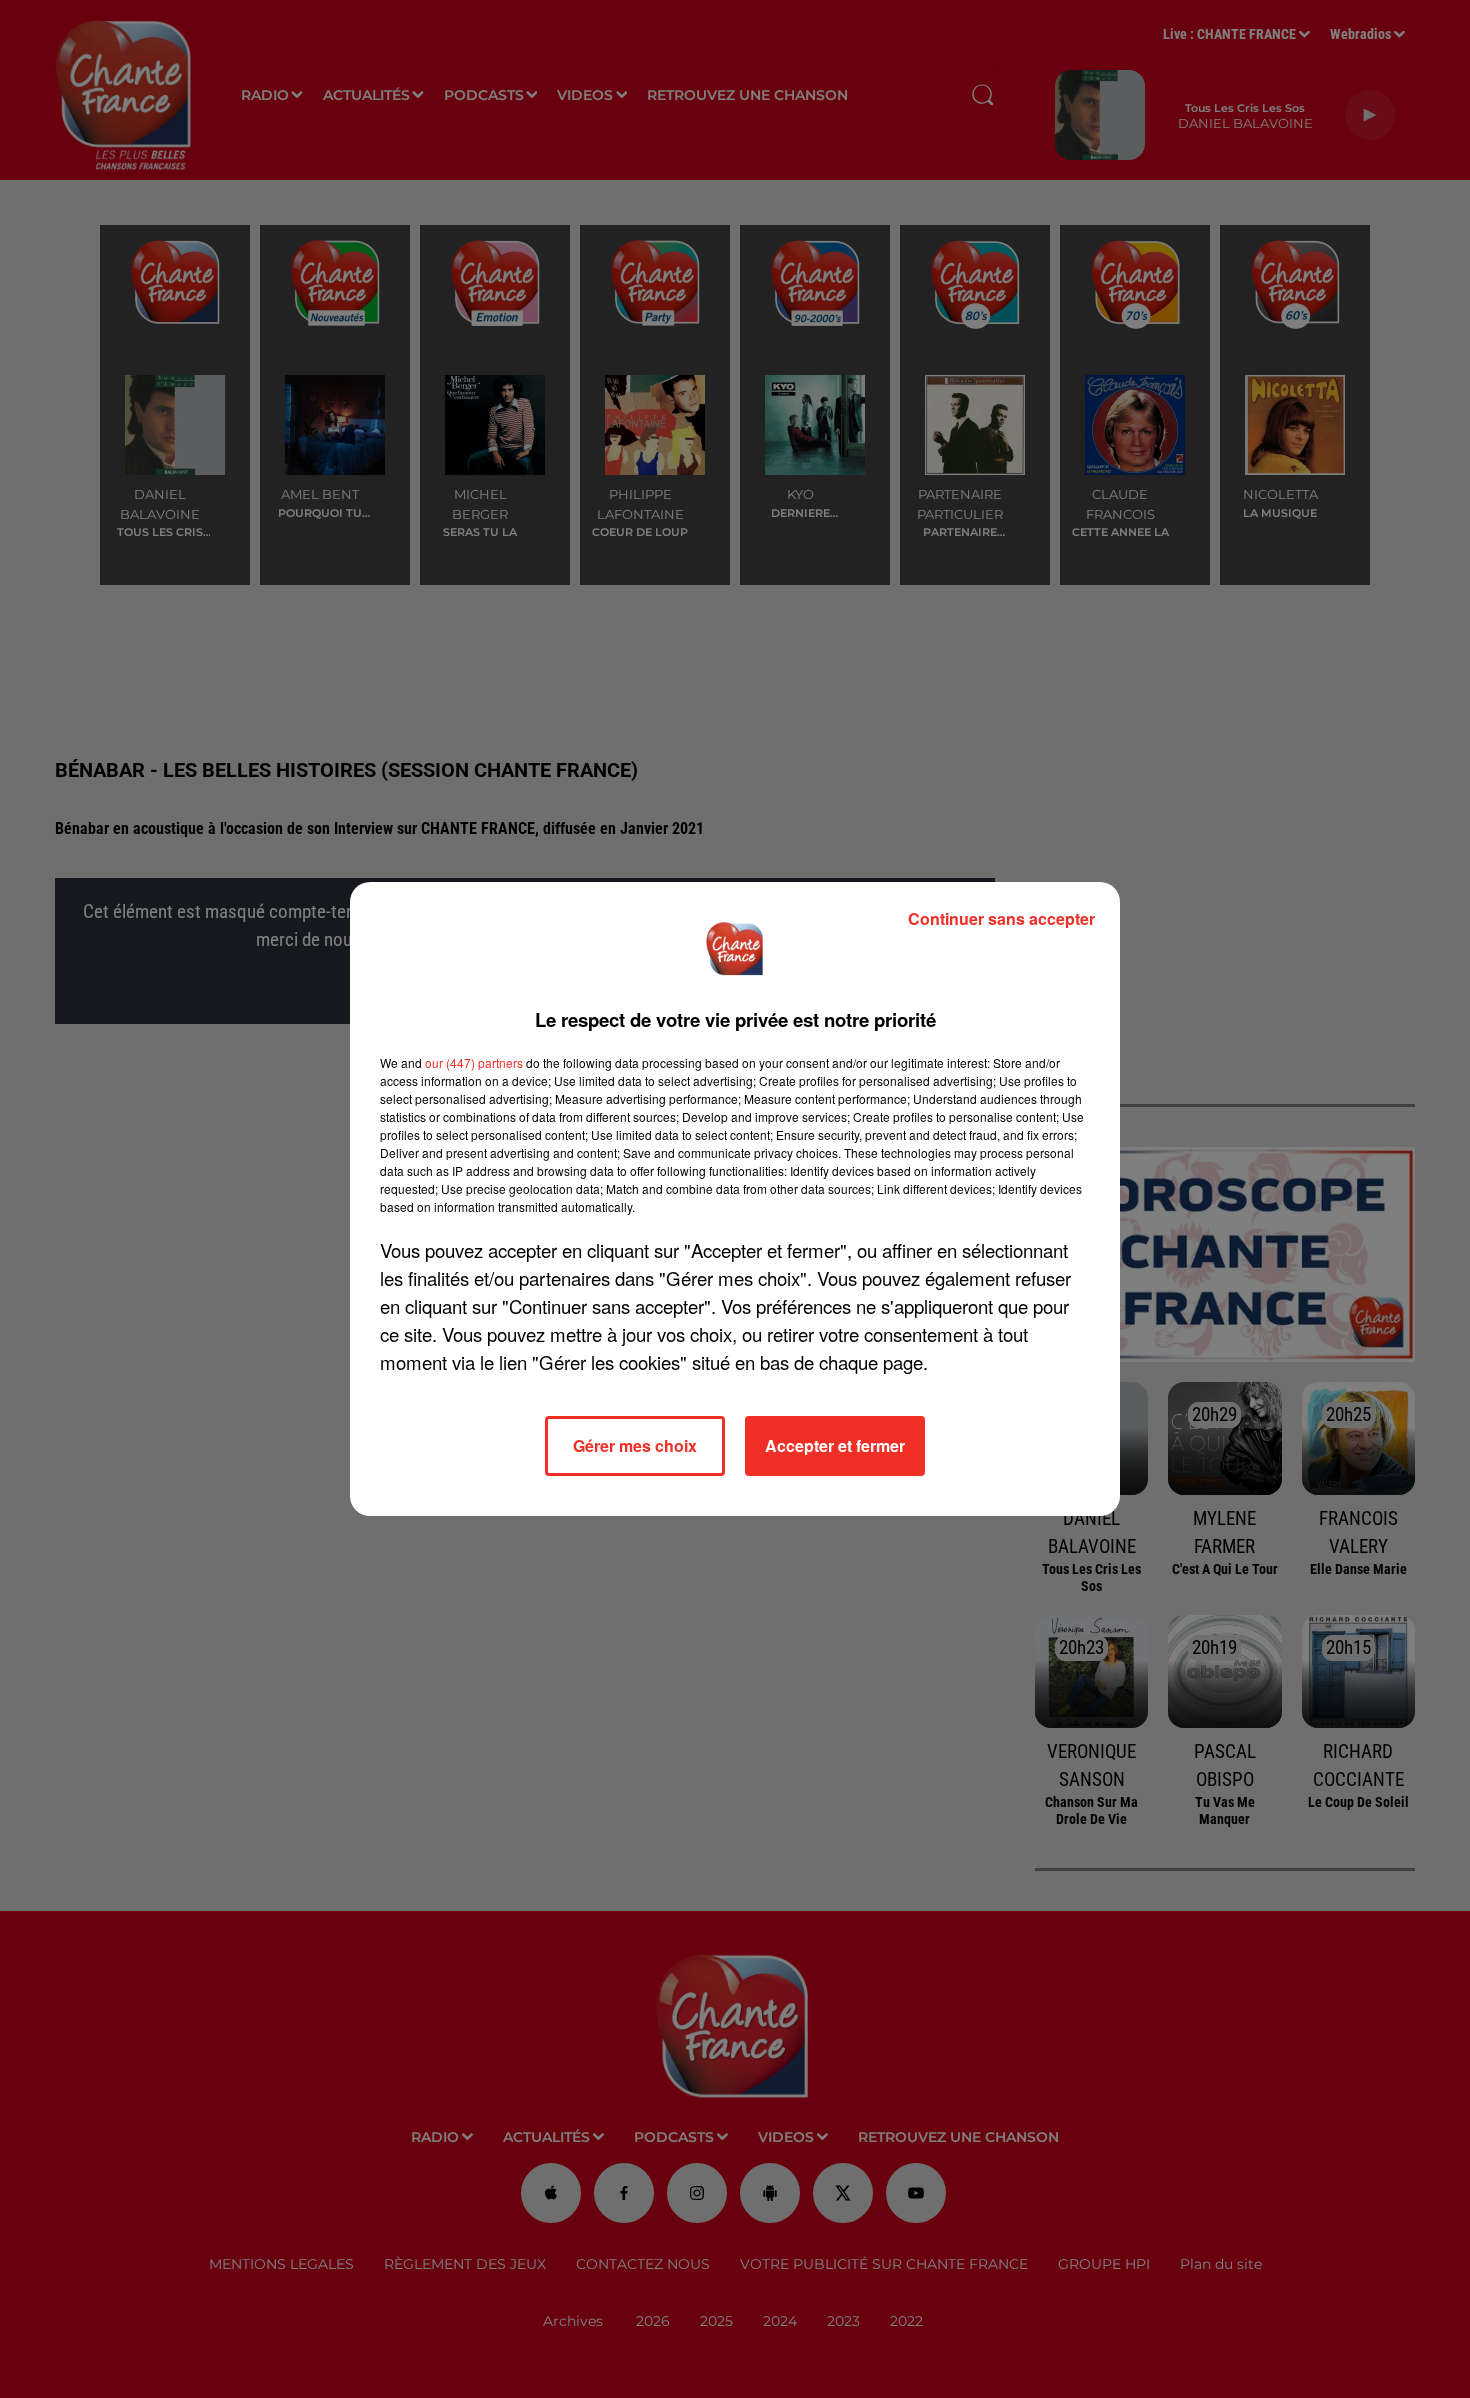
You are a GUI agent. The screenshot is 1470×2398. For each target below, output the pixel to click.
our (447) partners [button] (474, 1062)
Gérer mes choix (635, 1445)
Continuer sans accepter (1001, 918)
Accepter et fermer (835, 1445)
